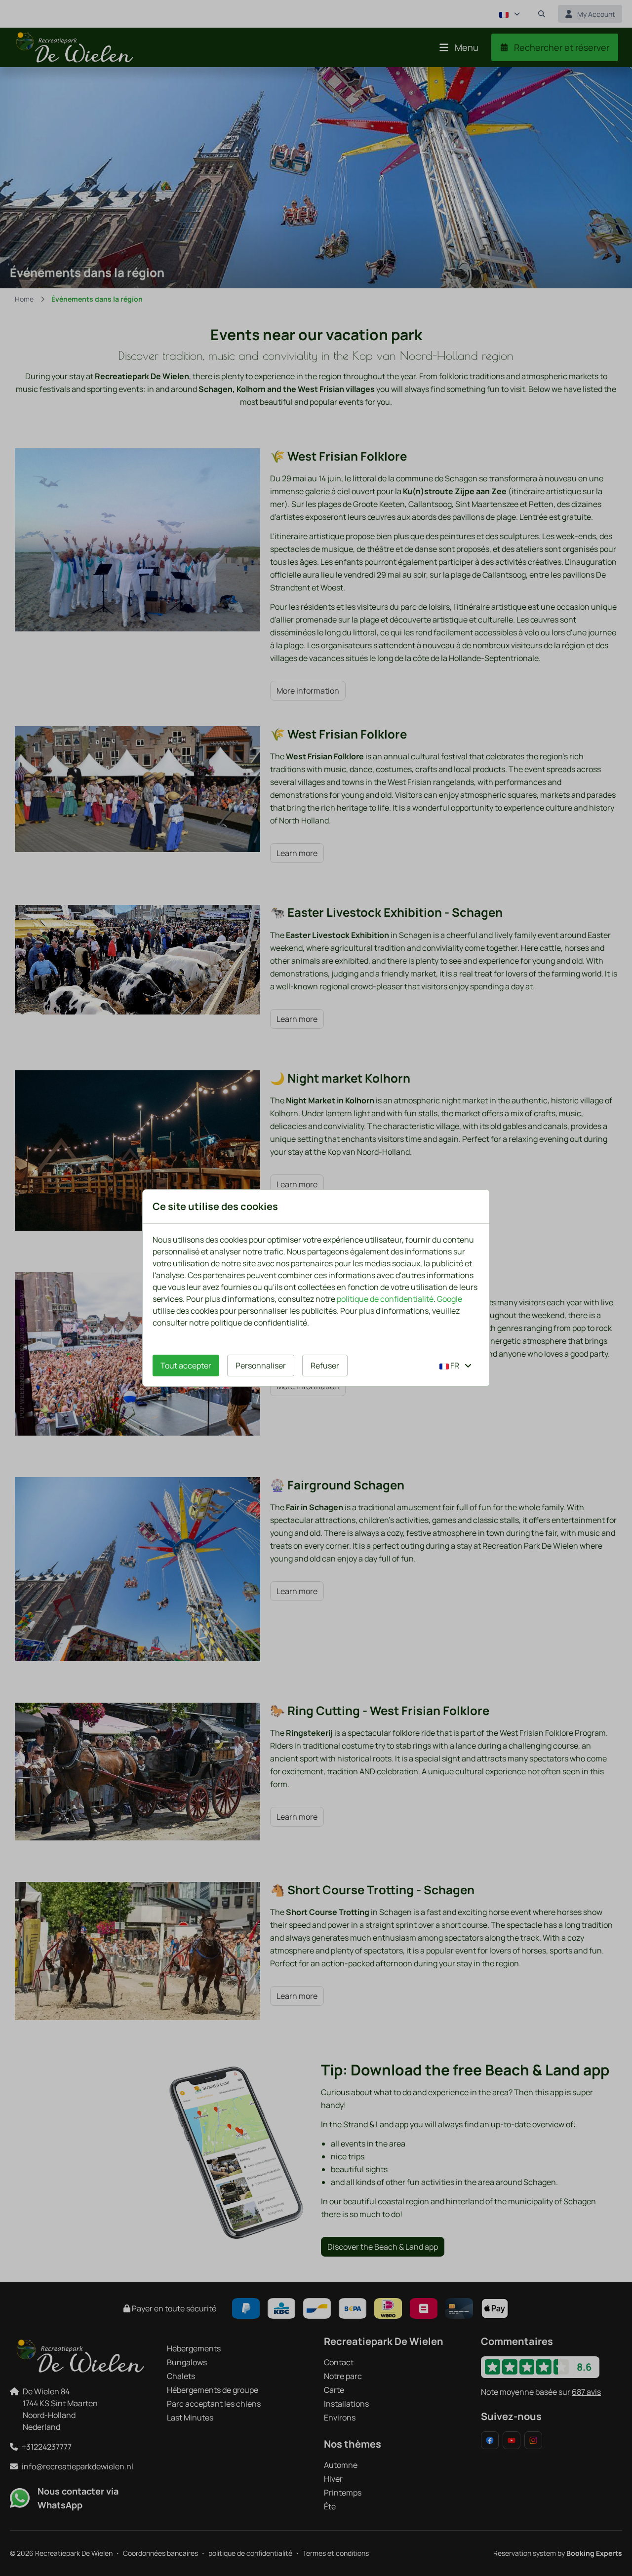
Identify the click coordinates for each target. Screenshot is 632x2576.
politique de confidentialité (385, 1299)
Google (450, 1299)
